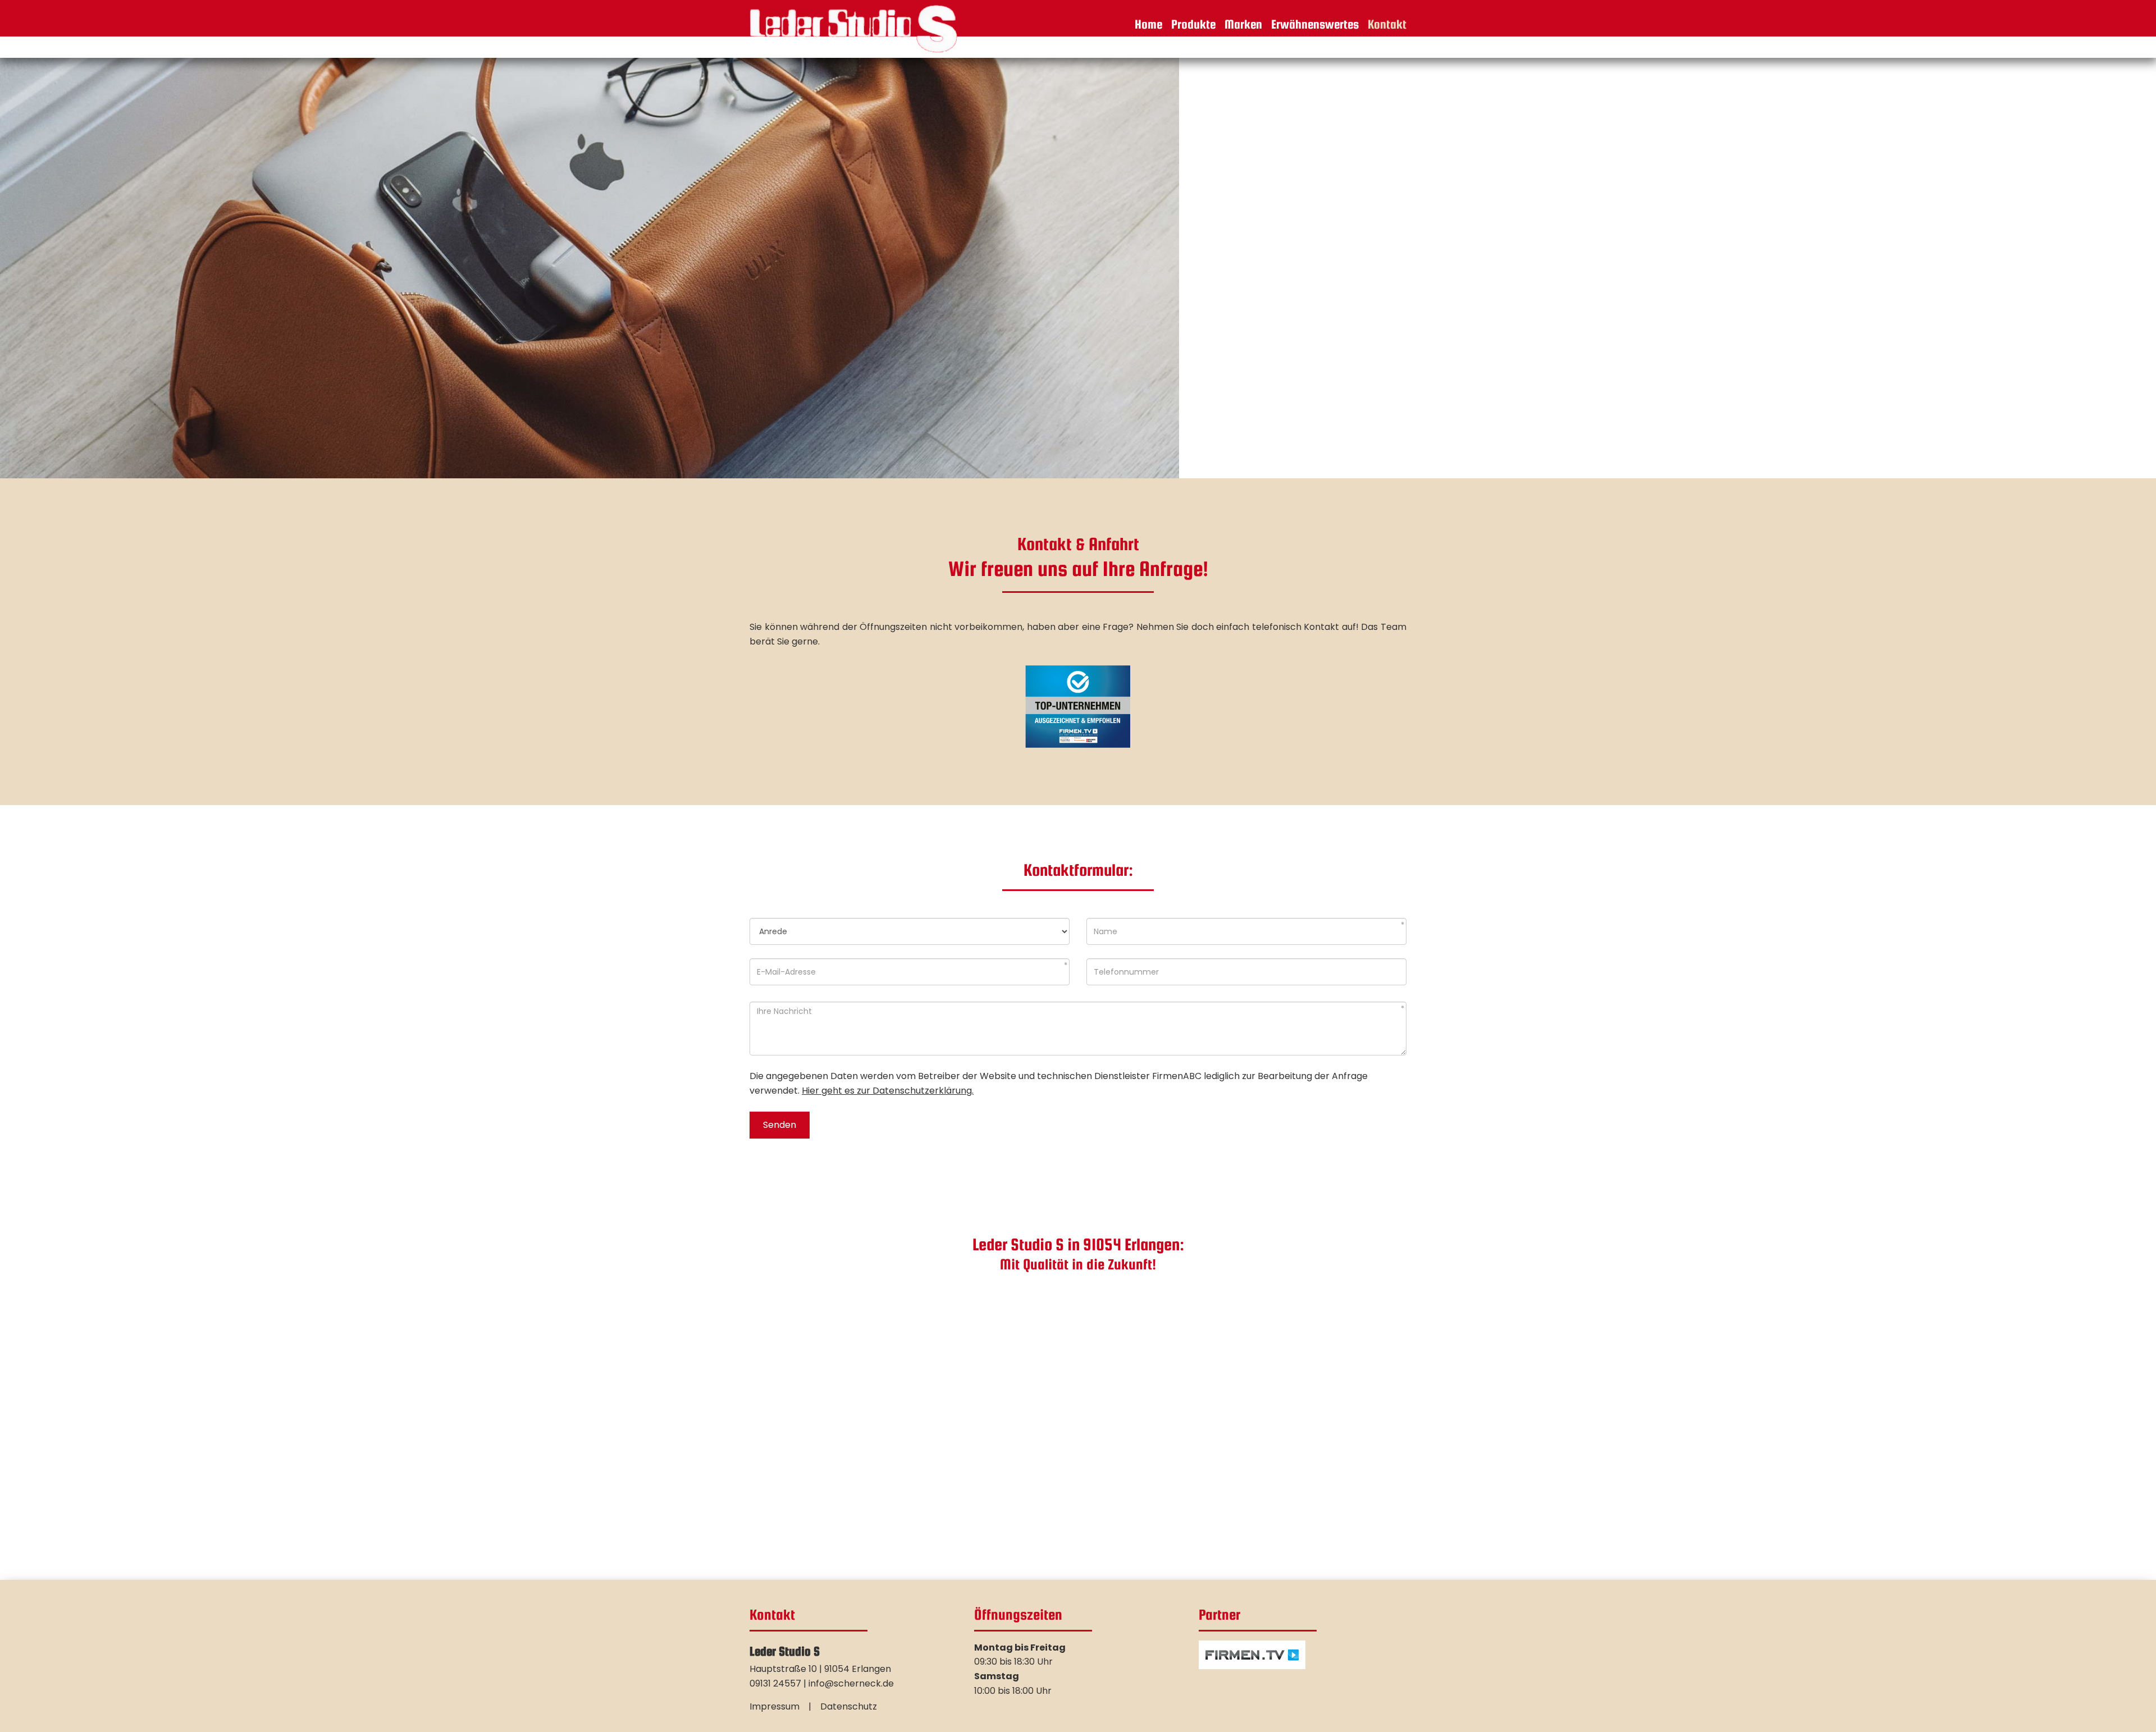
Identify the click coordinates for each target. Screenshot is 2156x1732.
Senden (780, 1125)
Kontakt (1387, 24)
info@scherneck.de (851, 1683)
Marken (1243, 24)
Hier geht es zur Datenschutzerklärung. (888, 1091)
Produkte (1193, 24)
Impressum (775, 1706)
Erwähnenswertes (1315, 24)
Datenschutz (849, 1706)
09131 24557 (775, 1683)
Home (1148, 24)
